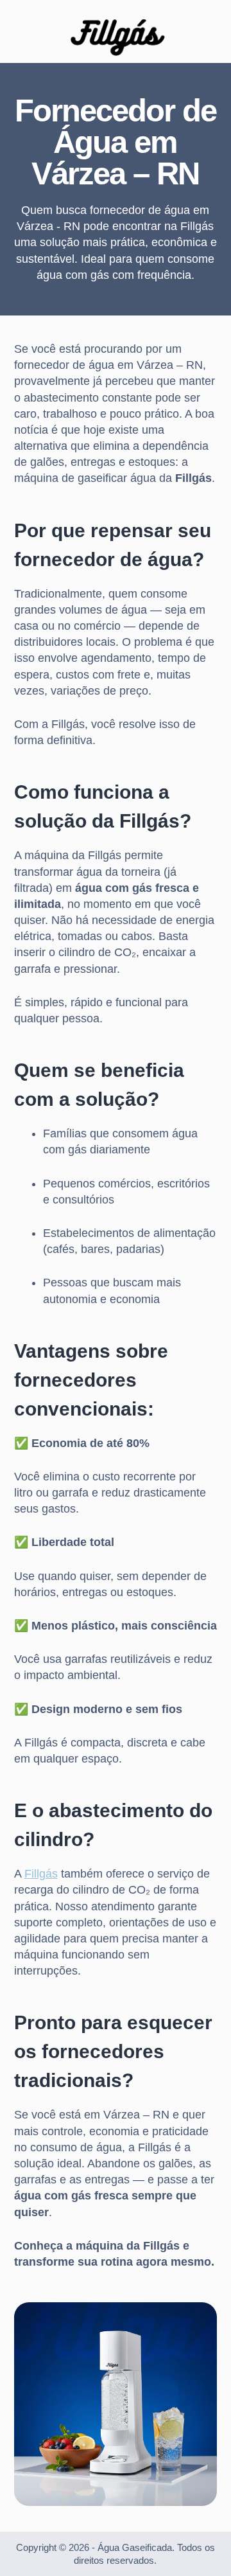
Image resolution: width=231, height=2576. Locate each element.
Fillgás (41, 1874)
